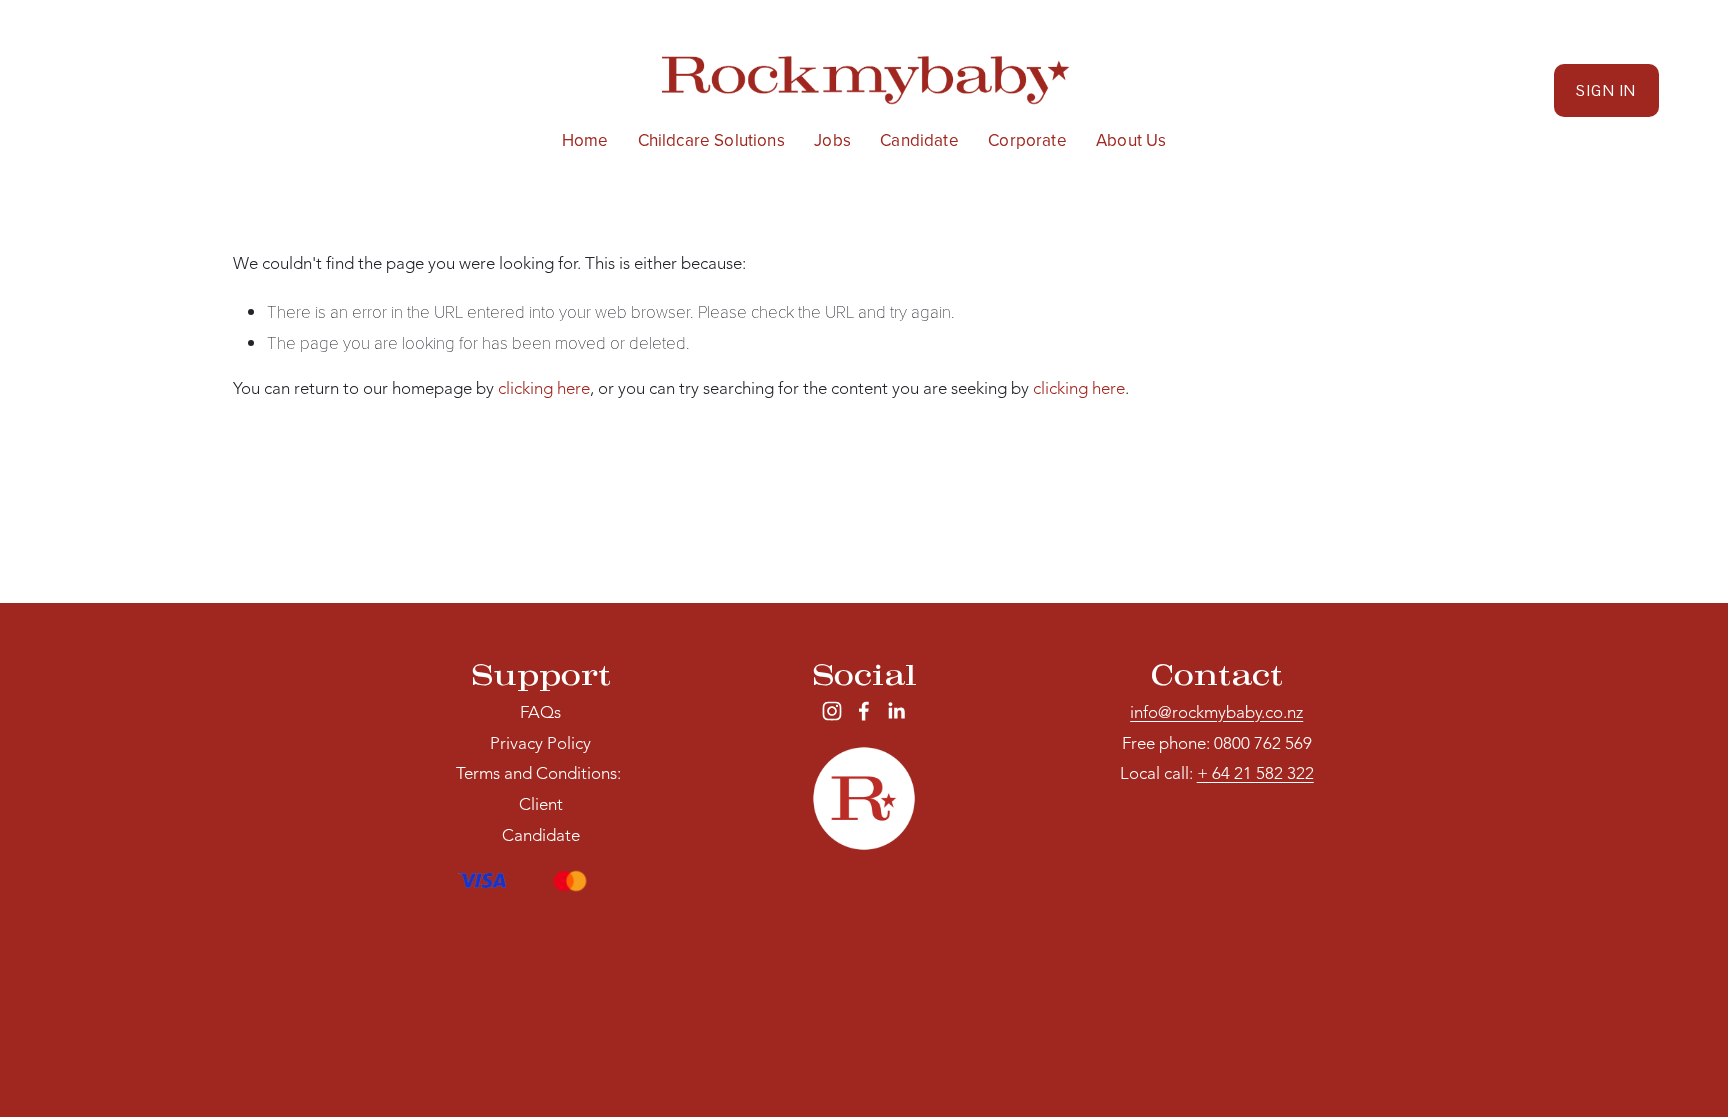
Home (585, 141)
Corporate (1027, 141)
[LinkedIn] (896, 711)
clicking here (544, 389)
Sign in (1606, 90)
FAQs (540, 713)
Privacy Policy (540, 744)
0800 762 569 (1263, 744)
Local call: (1217, 774)
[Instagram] (832, 711)
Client (541, 805)
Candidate (919, 141)
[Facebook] (864, 711)
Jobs (832, 141)
